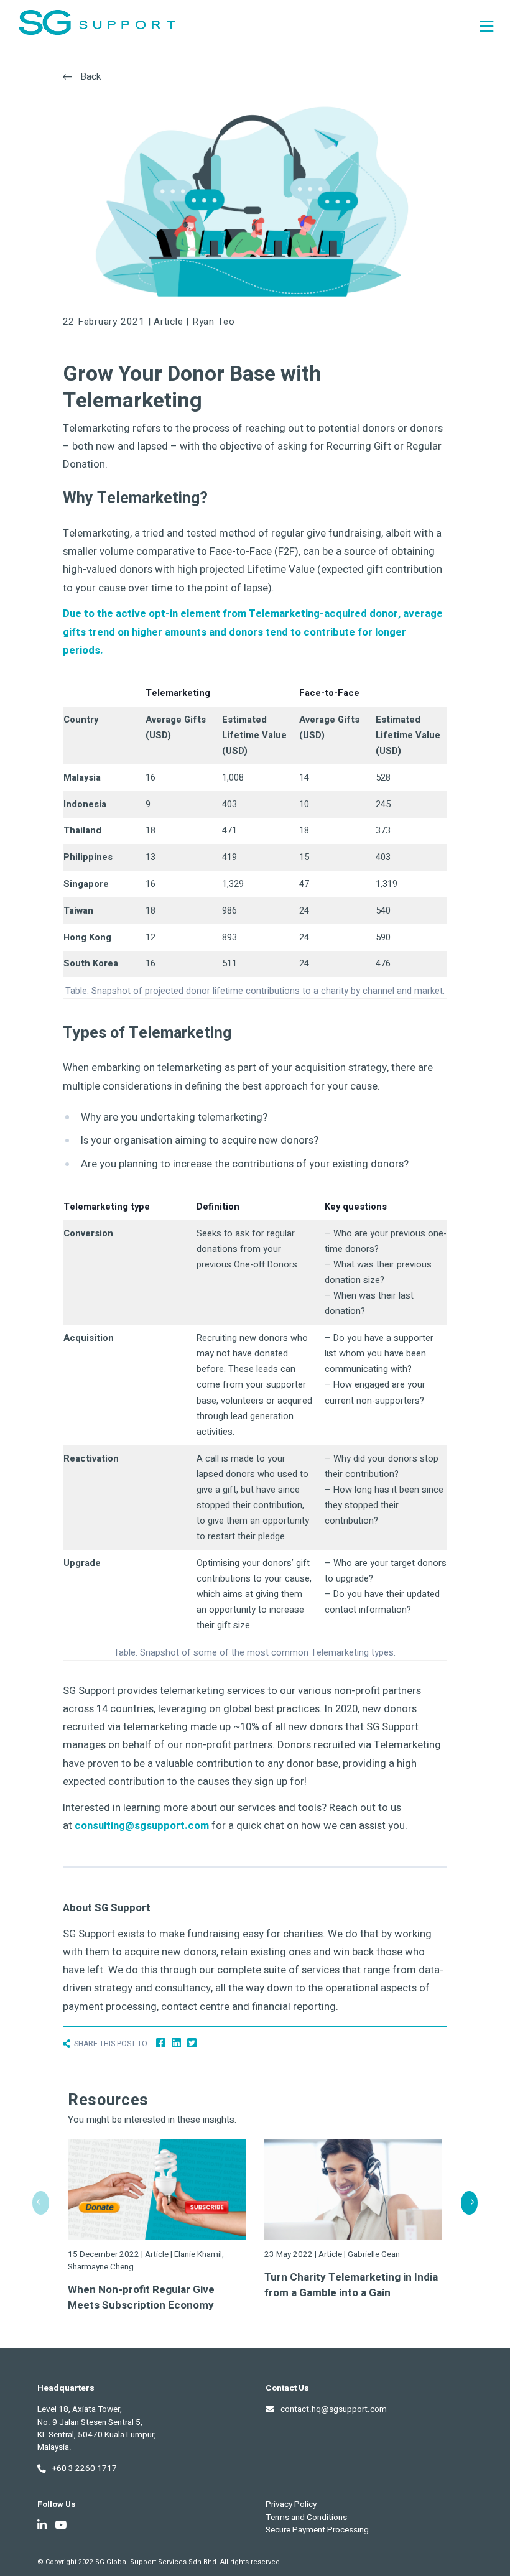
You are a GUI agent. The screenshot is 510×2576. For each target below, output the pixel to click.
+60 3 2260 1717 (85, 2468)
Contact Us (287, 2388)
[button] (469, 2203)
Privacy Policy (291, 2504)
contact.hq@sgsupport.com (334, 2409)
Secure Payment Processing (317, 2530)
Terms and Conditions (306, 2518)
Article (168, 322)
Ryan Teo (214, 322)
